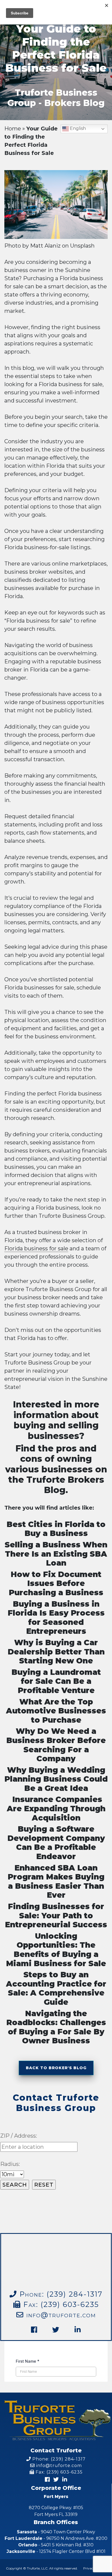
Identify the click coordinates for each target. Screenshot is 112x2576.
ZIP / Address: (19, 2136)
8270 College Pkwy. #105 (56, 2511)
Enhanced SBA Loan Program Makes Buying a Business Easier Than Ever (56, 1882)
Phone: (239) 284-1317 (58, 2459)
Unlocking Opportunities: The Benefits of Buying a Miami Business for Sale (56, 1950)
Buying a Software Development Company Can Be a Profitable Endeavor (56, 1843)
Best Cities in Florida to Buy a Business (56, 1529)
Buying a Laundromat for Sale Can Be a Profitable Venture (56, 1681)
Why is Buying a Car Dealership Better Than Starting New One (56, 1652)
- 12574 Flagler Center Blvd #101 (56, 2551)
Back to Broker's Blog (56, 2068)
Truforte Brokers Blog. (64, 1485)
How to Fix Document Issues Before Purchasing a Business (56, 1583)
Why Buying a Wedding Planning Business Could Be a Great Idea (56, 1779)
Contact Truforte (56, 2450)
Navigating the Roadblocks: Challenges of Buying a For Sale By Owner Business (56, 2027)
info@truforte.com (60, 2315)
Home (13, 129)
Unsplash (82, 246)
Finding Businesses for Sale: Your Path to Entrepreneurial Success (56, 1915)
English (77, 128)
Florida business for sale (36, 1248)
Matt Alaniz (45, 246)
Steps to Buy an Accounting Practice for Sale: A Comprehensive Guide (56, 1988)
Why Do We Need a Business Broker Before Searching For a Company (56, 1745)
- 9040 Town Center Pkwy (56, 2532)
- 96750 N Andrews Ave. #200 (56, 2538)
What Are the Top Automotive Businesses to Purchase (56, 1711)
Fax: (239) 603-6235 (60, 2304)
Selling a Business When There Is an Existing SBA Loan (56, 1554)
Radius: (10, 2164)
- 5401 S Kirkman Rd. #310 (56, 2545)
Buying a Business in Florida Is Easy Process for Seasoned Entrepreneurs (56, 1618)
